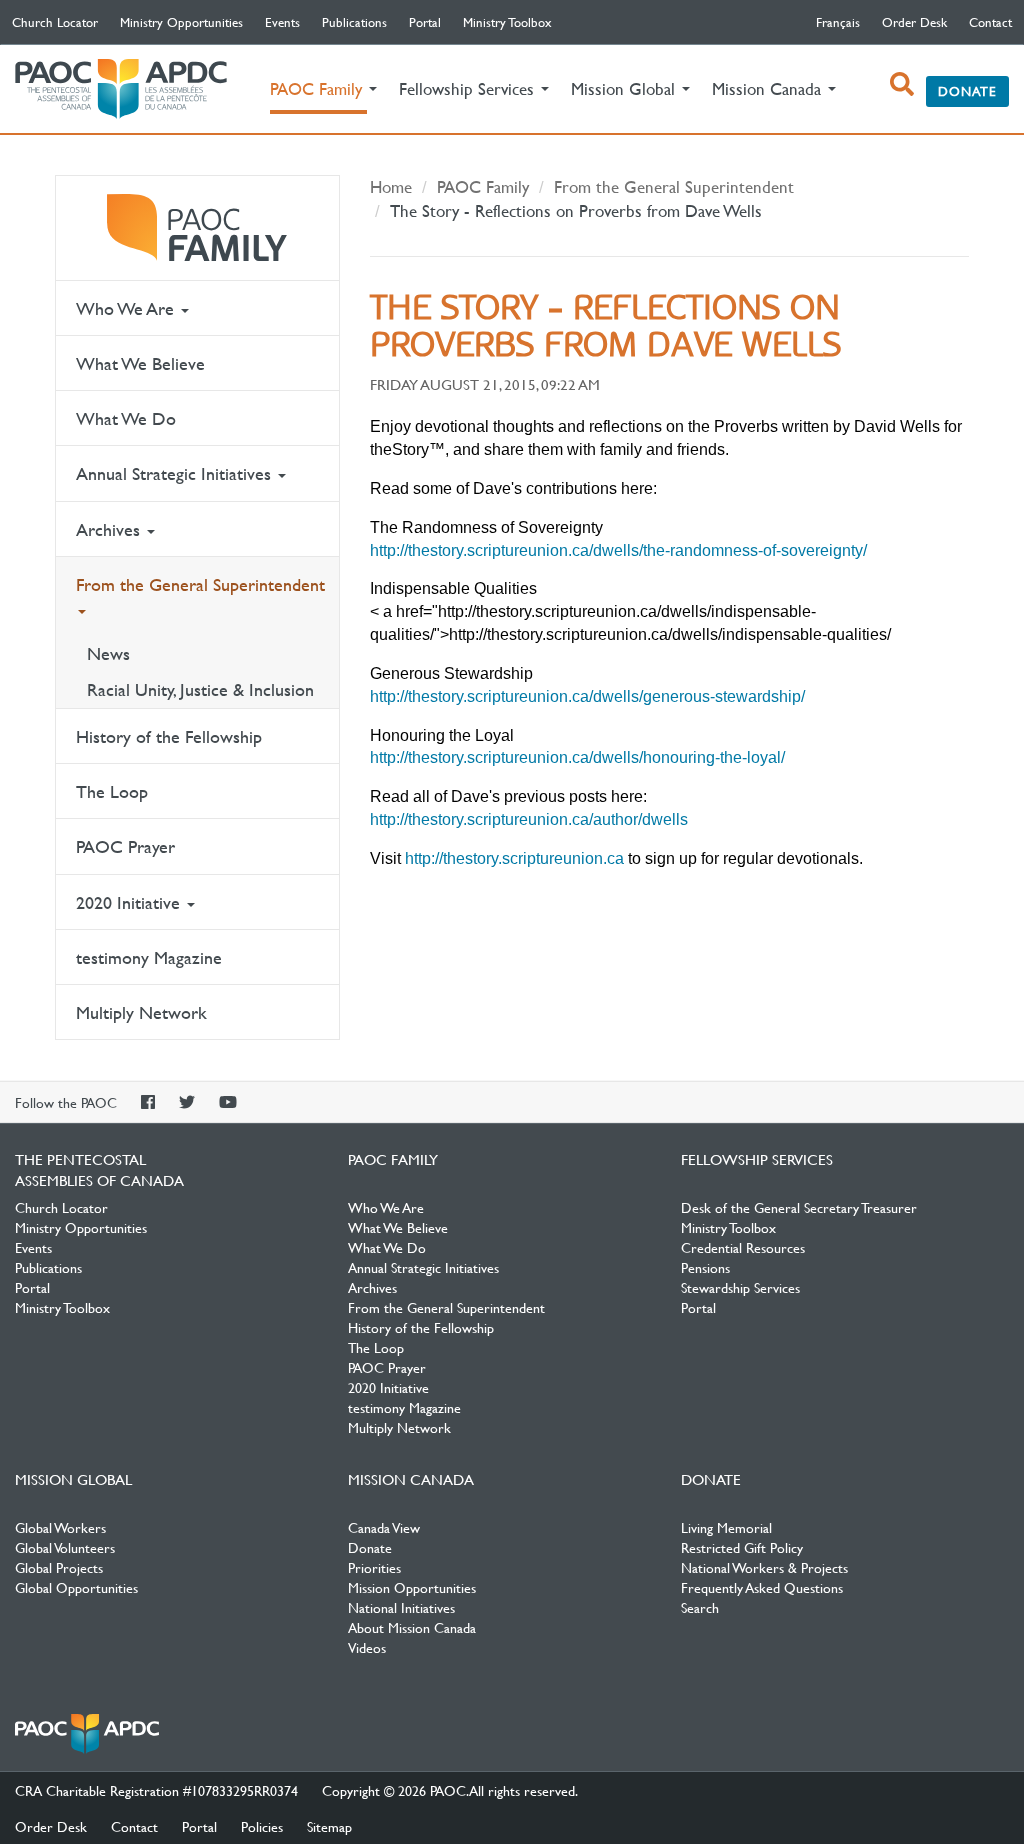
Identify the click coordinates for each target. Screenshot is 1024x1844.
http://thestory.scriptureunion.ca (514, 858)
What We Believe (140, 363)
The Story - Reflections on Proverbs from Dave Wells (576, 210)
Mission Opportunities (412, 1587)
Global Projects (59, 1567)
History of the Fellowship (169, 736)
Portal (425, 22)
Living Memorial (726, 1527)
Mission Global (73, 1479)
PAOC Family (197, 228)
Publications (354, 22)
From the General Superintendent (200, 584)
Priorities (374, 1567)
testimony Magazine (149, 957)
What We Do (126, 418)
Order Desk (914, 22)
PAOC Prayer (125, 846)
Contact (990, 22)
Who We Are (127, 308)
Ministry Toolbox (507, 22)
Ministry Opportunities (181, 22)
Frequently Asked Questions (762, 1587)
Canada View (384, 1527)
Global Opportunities (76, 1587)
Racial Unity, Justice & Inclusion (200, 689)
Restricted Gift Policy (742, 1547)
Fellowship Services (757, 1159)
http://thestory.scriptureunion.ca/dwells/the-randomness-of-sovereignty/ (618, 550)
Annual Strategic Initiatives (176, 473)
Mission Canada (411, 1479)
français (838, 22)
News (108, 653)
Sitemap (329, 1826)
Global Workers (60, 1527)
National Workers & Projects (764, 1567)
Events (282, 22)
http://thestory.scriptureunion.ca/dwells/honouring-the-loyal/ (577, 757)
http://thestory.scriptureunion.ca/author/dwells (529, 819)
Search (700, 1607)
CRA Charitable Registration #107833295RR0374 (156, 1790)
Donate (967, 91)
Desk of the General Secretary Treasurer (799, 1207)
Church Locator (55, 22)
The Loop (112, 791)
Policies (262, 1826)
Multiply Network (141, 1012)
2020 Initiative (130, 902)
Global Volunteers (65, 1547)
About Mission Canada (412, 1627)
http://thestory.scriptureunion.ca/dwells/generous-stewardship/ (587, 696)
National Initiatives (401, 1607)
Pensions (705, 1267)
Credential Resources (743, 1247)
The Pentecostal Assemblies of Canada (121, 89)
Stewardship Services (740, 1287)
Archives (110, 529)
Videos (367, 1647)
